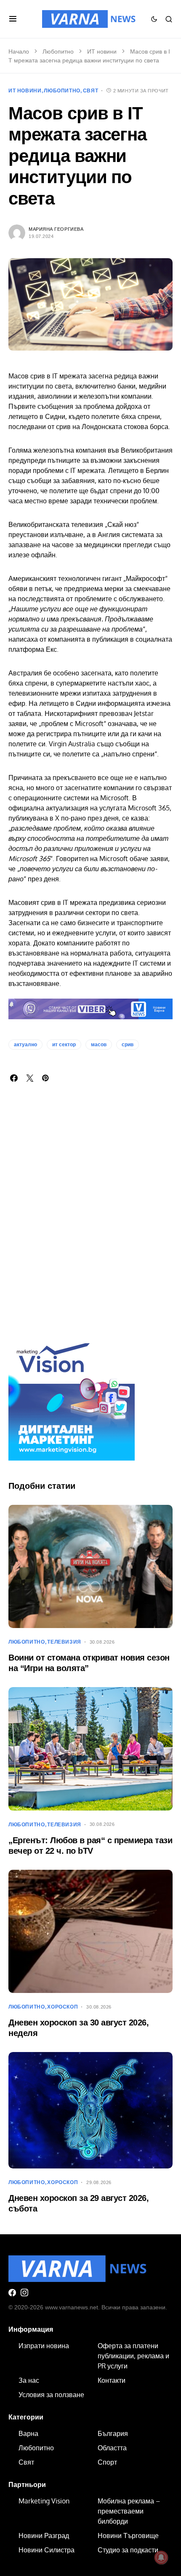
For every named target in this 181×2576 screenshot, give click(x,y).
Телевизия (64, 1642)
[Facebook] (12, 2292)
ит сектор (64, 1045)
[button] (13, 19)
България (113, 2433)
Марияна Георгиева (56, 229)
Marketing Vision (44, 2501)
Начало (19, 51)
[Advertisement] (90, 1223)
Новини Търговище (128, 2535)
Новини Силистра (47, 2550)
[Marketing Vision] (72, 1396)
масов (99, 1045)
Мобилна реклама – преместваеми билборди (129, 2511)
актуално (25, 1045)
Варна (28, 2433)
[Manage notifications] (161, 2557)
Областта (112, 2448)
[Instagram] (24, 2292)
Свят (90, 91)
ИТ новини (102, 51)
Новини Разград (44, 2535)
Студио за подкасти (128, 2550)
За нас (29, 2380)
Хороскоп (63, 2007)
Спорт (107, 2462)
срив (128, 1045)
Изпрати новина (44, 2346)
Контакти (112, 2380)
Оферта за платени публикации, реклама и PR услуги (133, 2356)
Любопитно (58, 51)
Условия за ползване (51, 2395)
